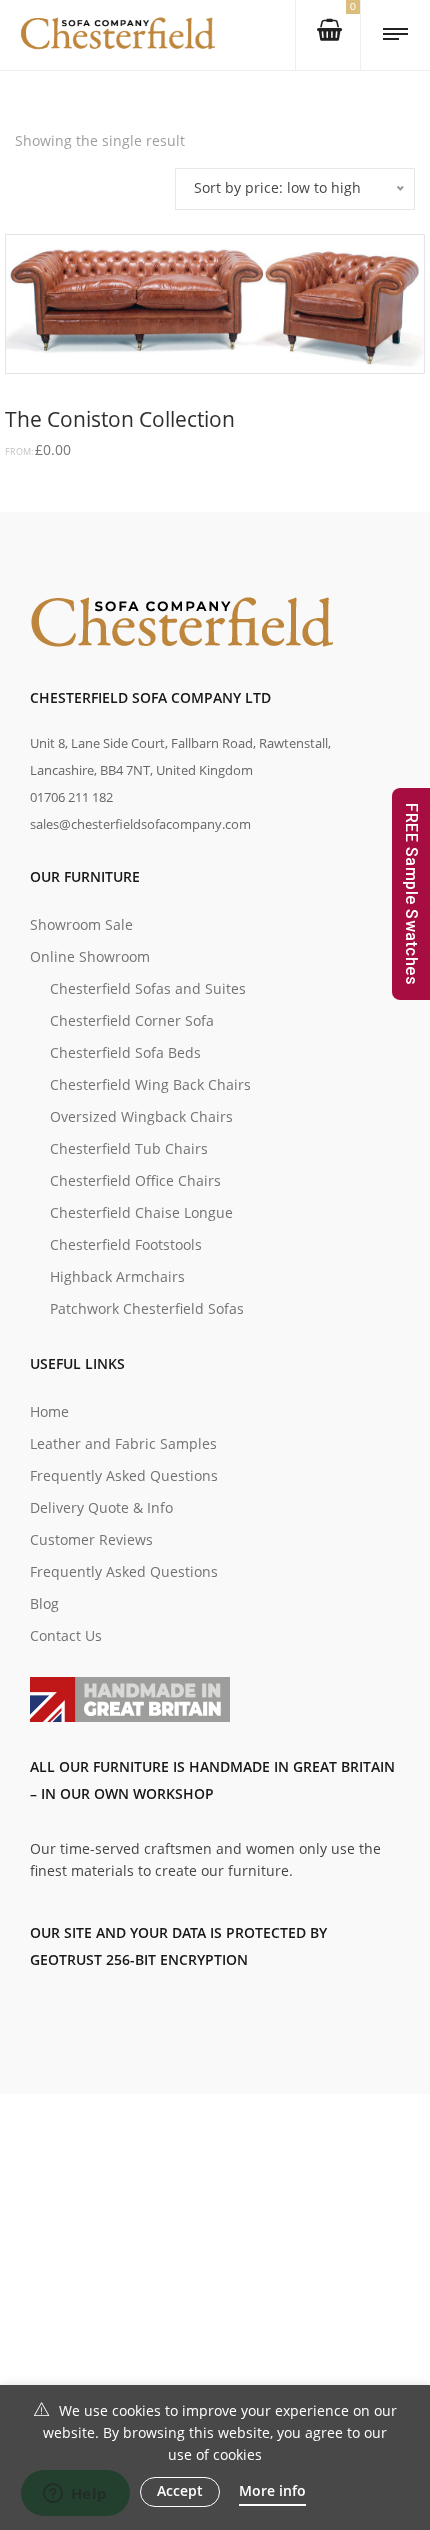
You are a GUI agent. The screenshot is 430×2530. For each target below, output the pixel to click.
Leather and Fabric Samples (123, 1443)
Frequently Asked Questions (124, 1475)
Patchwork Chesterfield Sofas (147, 1308)
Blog (44, 1603)
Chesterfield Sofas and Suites (148, 988)
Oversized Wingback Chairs (141, 1116)
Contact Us (66, 1635)
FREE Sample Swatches (411, 894)
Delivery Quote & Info (101, 1507)
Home (49, 1411)
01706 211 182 (71, 797)
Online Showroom (90, 956)
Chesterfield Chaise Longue (141, 1212)
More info (272, 2490)
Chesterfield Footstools (126, 1244)
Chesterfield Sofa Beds (125, 1052)
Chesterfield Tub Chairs (129, 1148)
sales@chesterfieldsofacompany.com (140, 824)
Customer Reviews (91, 1539)
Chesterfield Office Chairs (135, 1180)
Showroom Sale (81, 924)
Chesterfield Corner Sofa (132, 1020)
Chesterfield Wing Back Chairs (150, 1084)
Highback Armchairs (117, 1276)
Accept (180, 2490)
